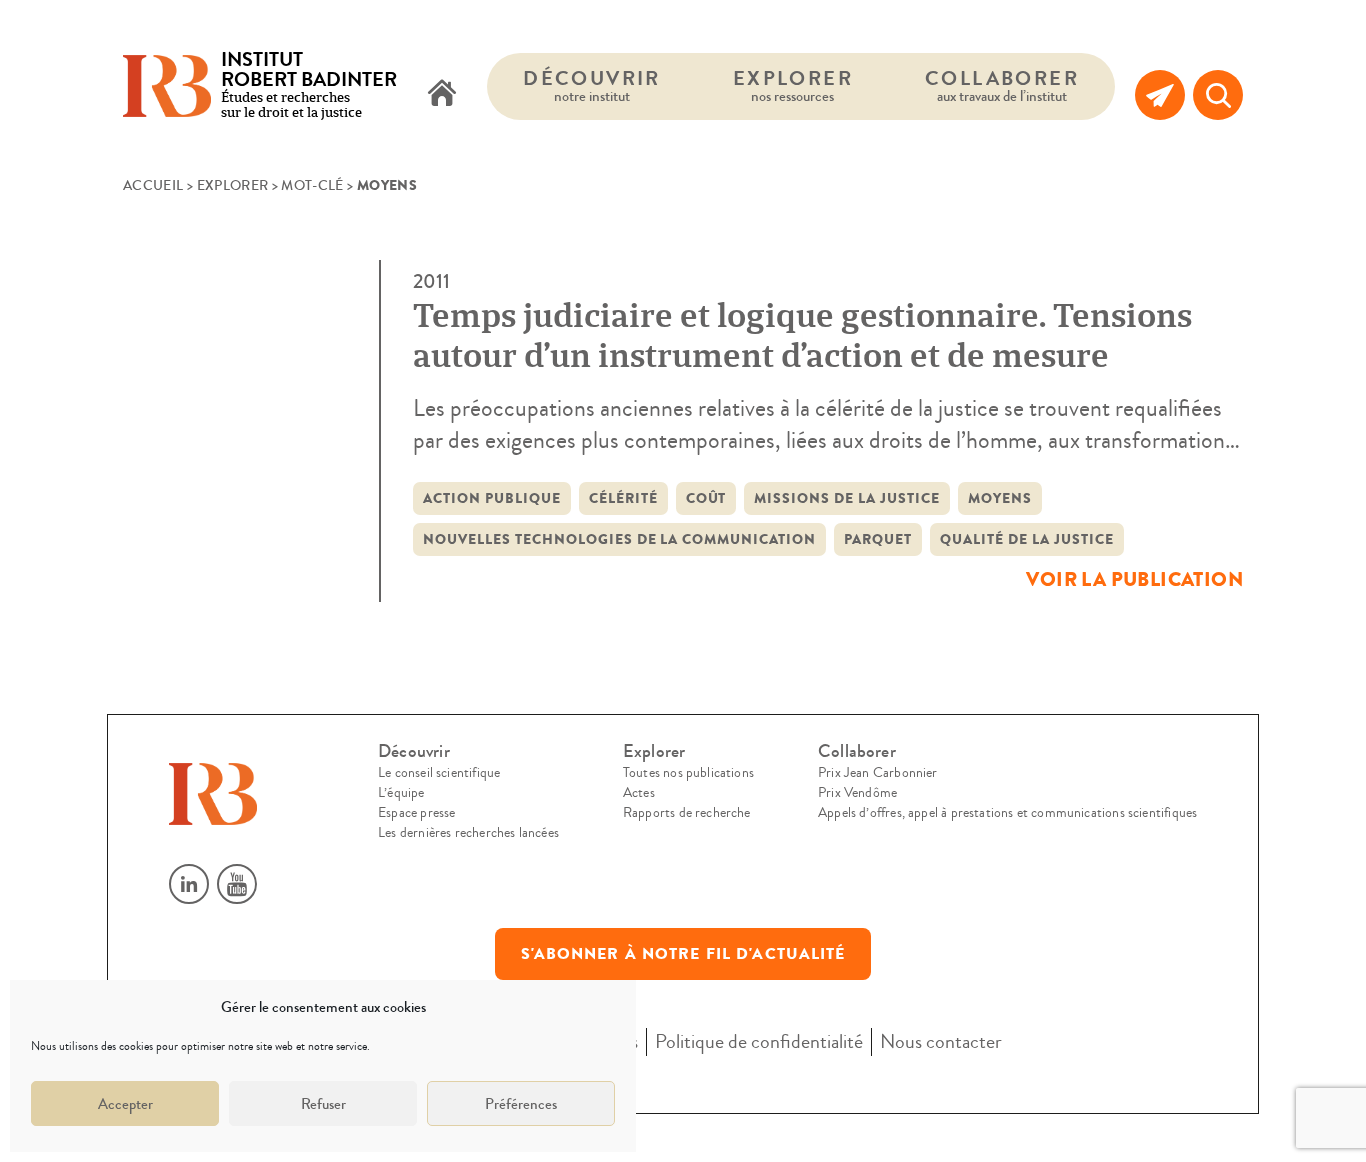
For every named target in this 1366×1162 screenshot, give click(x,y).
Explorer (793, 85)
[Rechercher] (1218, 95)
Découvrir (592, 85)
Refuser (323, 1104)
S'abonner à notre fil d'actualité (683, 954)
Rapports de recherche (687, 813)
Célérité (623, 498)
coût (706, 498)
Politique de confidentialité (759, 1041)
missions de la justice (847, 498)
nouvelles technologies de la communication (619, 539)
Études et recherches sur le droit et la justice (309, 86)
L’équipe (401, 793)
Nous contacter (941, 1041)
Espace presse (416, 813)
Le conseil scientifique (439, 773)
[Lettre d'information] (1160, 95)
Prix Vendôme (857, 793)
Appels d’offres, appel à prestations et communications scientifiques (1007, 813)
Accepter (125, 1104)
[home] (442, 95)
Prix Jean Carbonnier (878, 773)
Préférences (521, 1104)
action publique (492, 498)
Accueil (153, 186)
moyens (1000, 498)
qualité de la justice (1027, 539)
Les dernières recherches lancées (468, 833)
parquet (878, 539)
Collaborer (1002, 85)
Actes (639, 793)
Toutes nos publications (688, 773)
